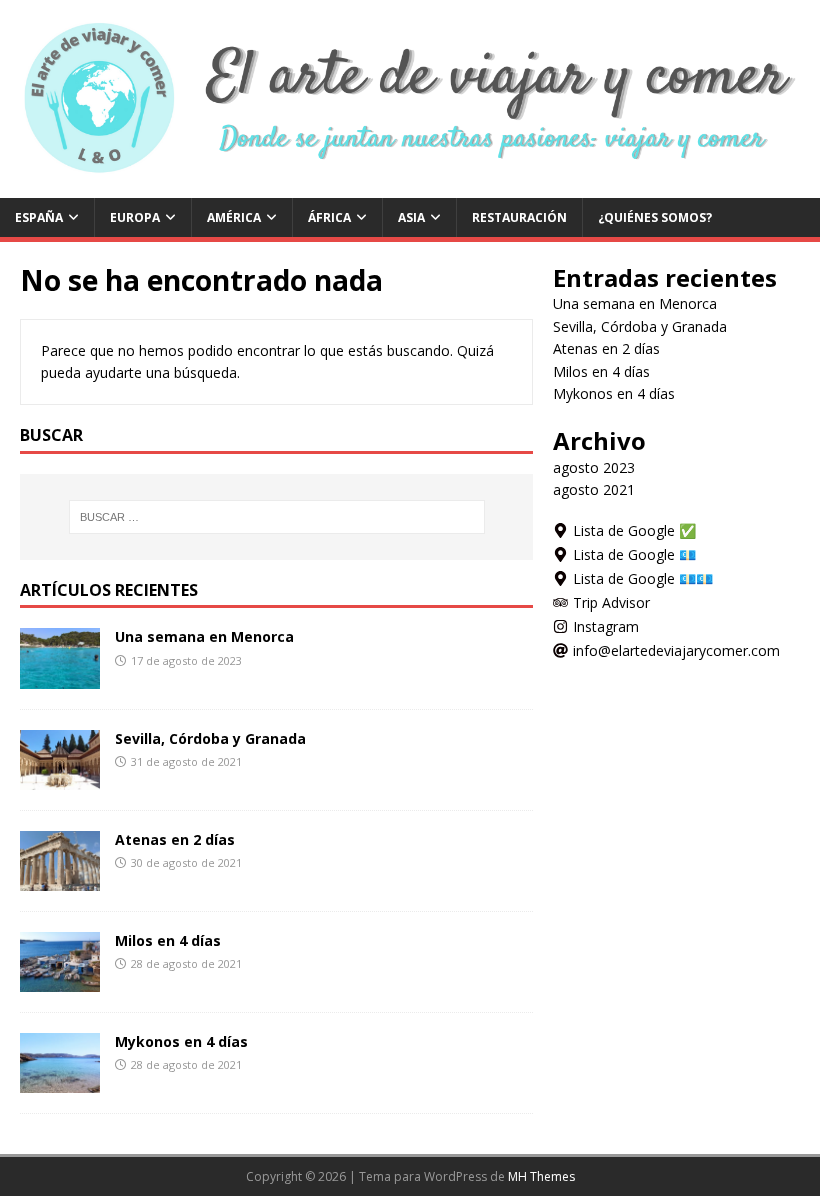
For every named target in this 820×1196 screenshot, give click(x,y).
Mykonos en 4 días (181, 1041)
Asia (411, 217)
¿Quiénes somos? (655, 217)
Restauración (519, 217)
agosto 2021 (594, 489)
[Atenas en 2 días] (60, 878)
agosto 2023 (594, 467)
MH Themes (541, 1176)
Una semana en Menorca (204, 636)
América (234, 217)
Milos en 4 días (168, 940)
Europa (135, 217)
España (39, 217)
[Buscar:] (277, 517)
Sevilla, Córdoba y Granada (210, 738)
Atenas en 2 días (175, 839)
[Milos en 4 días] (60, 979)
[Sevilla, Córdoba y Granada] (60, 777)
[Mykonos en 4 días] (60, 1081)
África (329, 217)
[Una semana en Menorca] (60, 676)
